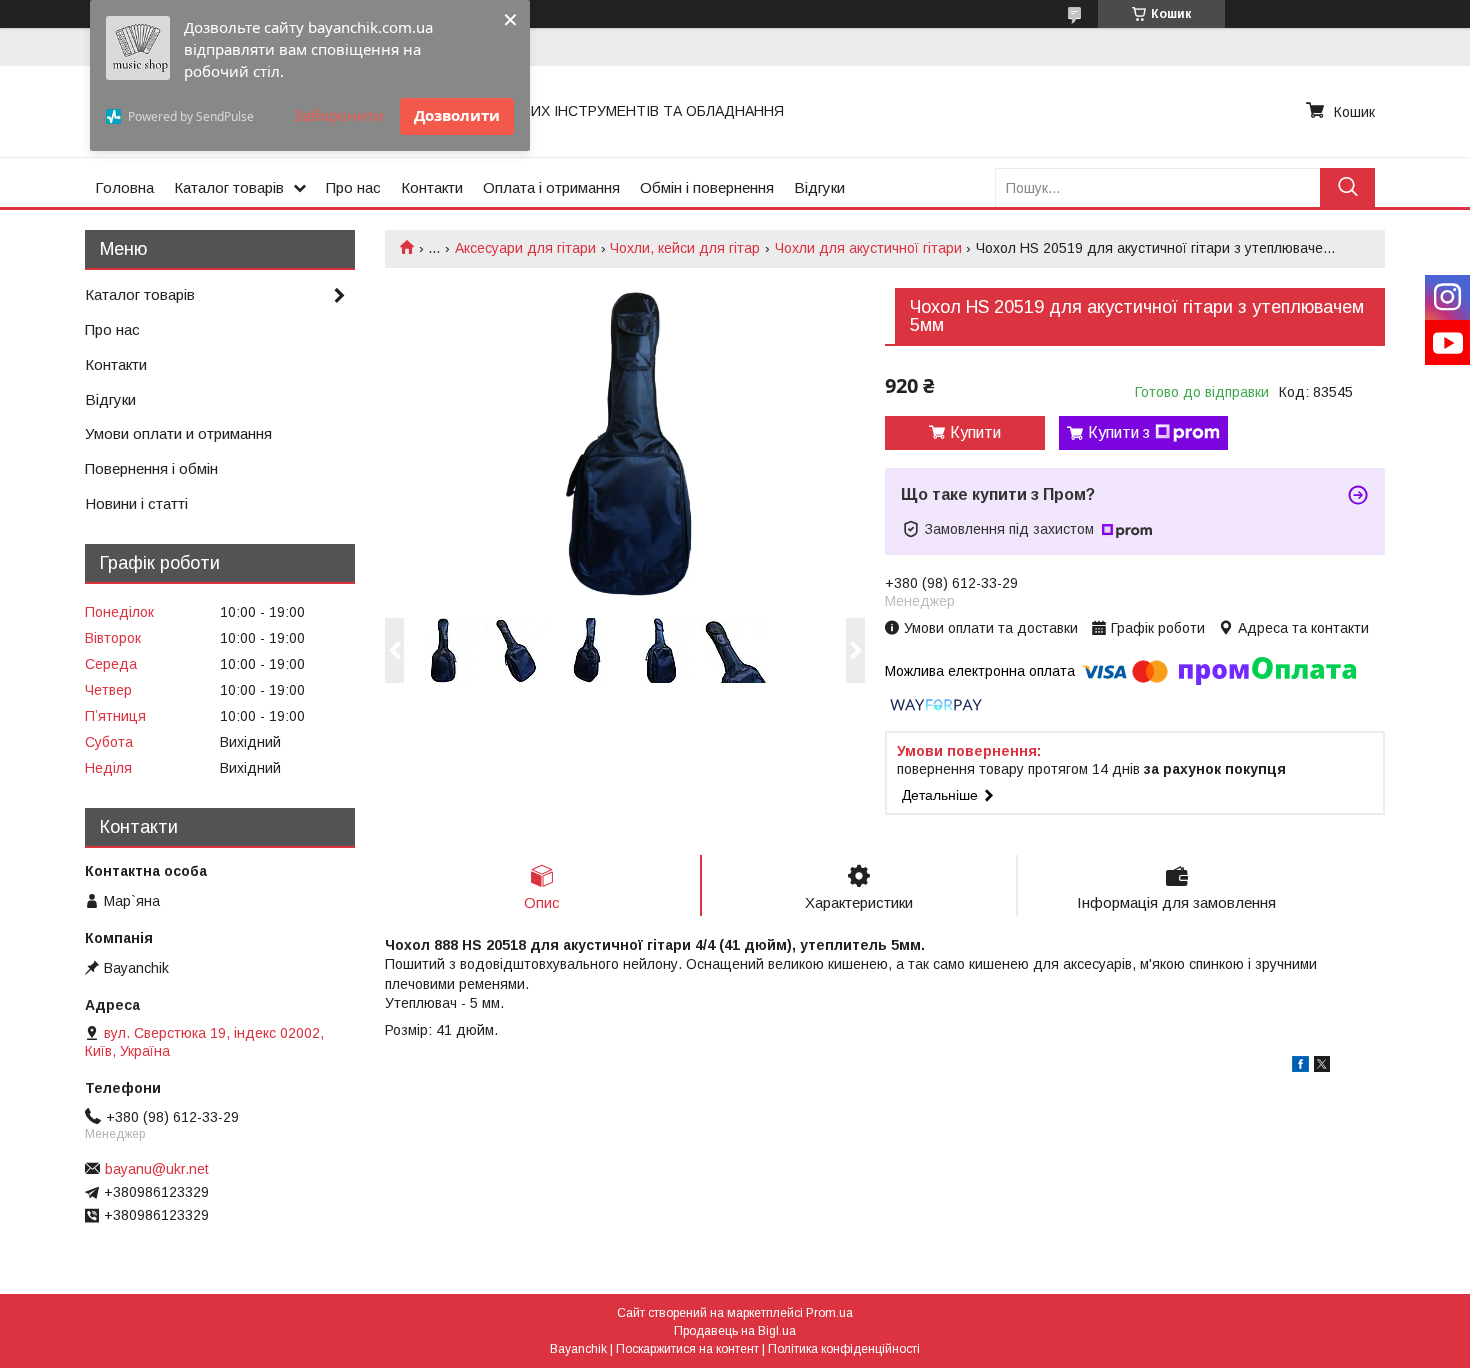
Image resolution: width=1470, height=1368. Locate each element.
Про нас (353, 187)
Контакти (432, 187)
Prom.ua (829, 1313)
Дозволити (457, 115)
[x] (1322, 1067)
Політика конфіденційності (844, 1349)
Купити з (1119, 432)
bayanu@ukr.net (157, 1169)
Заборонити (339, 115)
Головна (124, 187)
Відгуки (819, 187)
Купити (975, 432)
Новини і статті (136, 503)
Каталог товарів (229, 187)
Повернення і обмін (151, 468)
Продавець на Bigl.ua (735, 1331)
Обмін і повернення (707, 187)
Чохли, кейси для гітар (685, 248)
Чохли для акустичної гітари (868, 248)
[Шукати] (1347, 187)
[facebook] (1300, 1067)
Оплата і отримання (551, 187)
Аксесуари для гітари (525, 248)
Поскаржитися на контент (687, 1349)
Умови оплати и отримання (178, 433)
